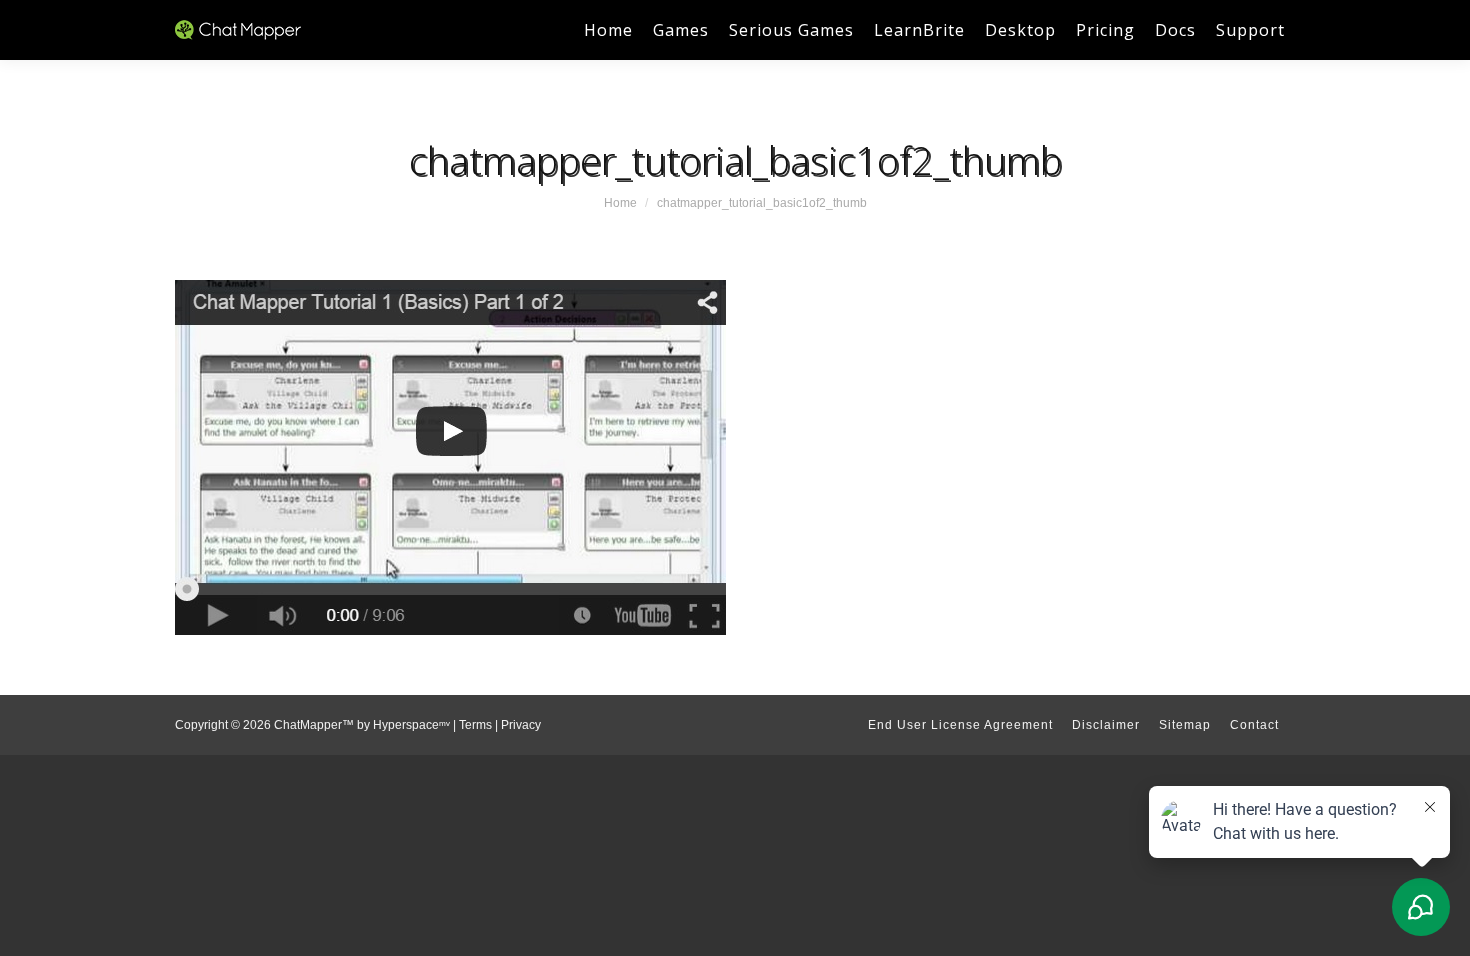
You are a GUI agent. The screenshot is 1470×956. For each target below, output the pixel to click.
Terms (475, 725)
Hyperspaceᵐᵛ (411, 725)
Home (620, 203)
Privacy (521, 725)
